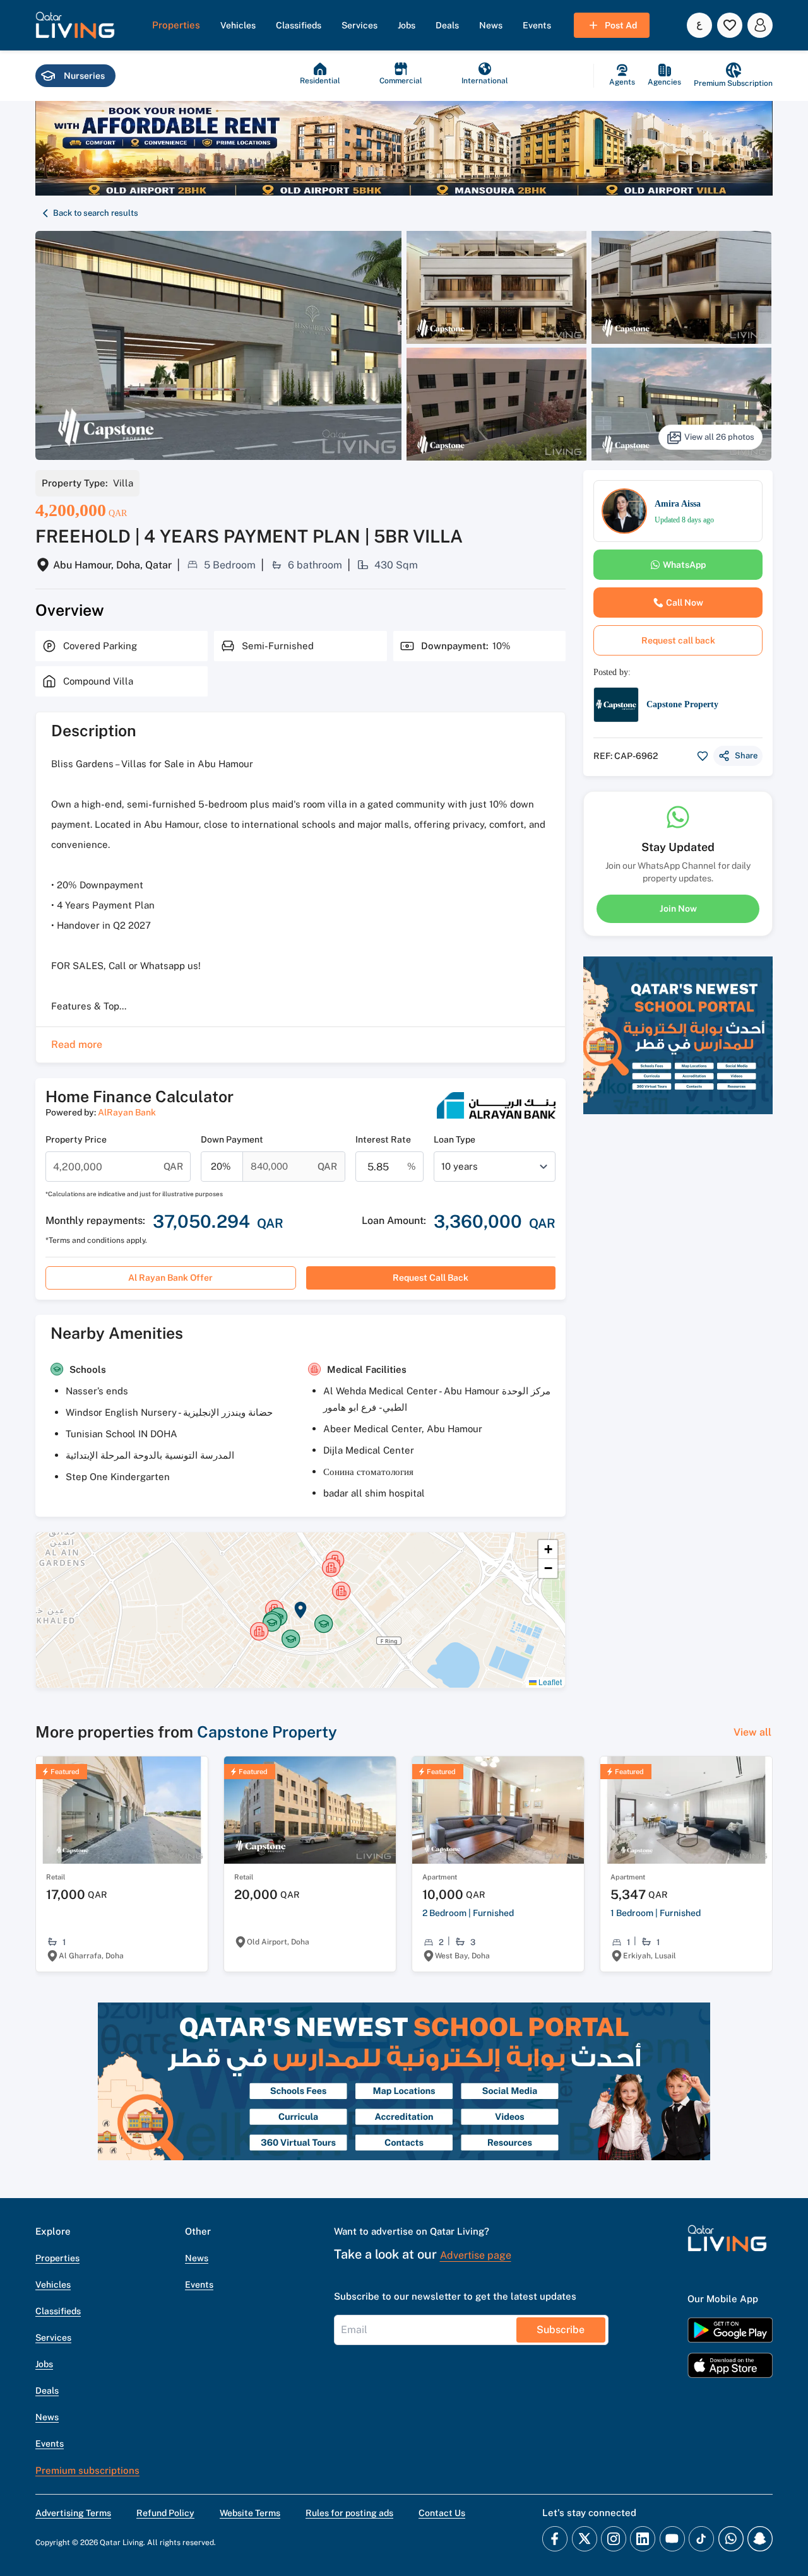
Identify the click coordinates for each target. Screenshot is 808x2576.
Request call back (431, 1278)
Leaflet (549, 1682)
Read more (77, 1044)
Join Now (678, 909)
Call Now (685, 603)
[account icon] (760, 25)
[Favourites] (730, 25)
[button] (75, 25)
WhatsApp (684, 565)
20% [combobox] (221, 1166)
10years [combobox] (460, 1166)
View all (752, 1732)
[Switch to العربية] (699, 25)
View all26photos (719, 437)
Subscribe (561, 2330)
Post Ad (621, 25)
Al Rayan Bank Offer (170, 1278)
